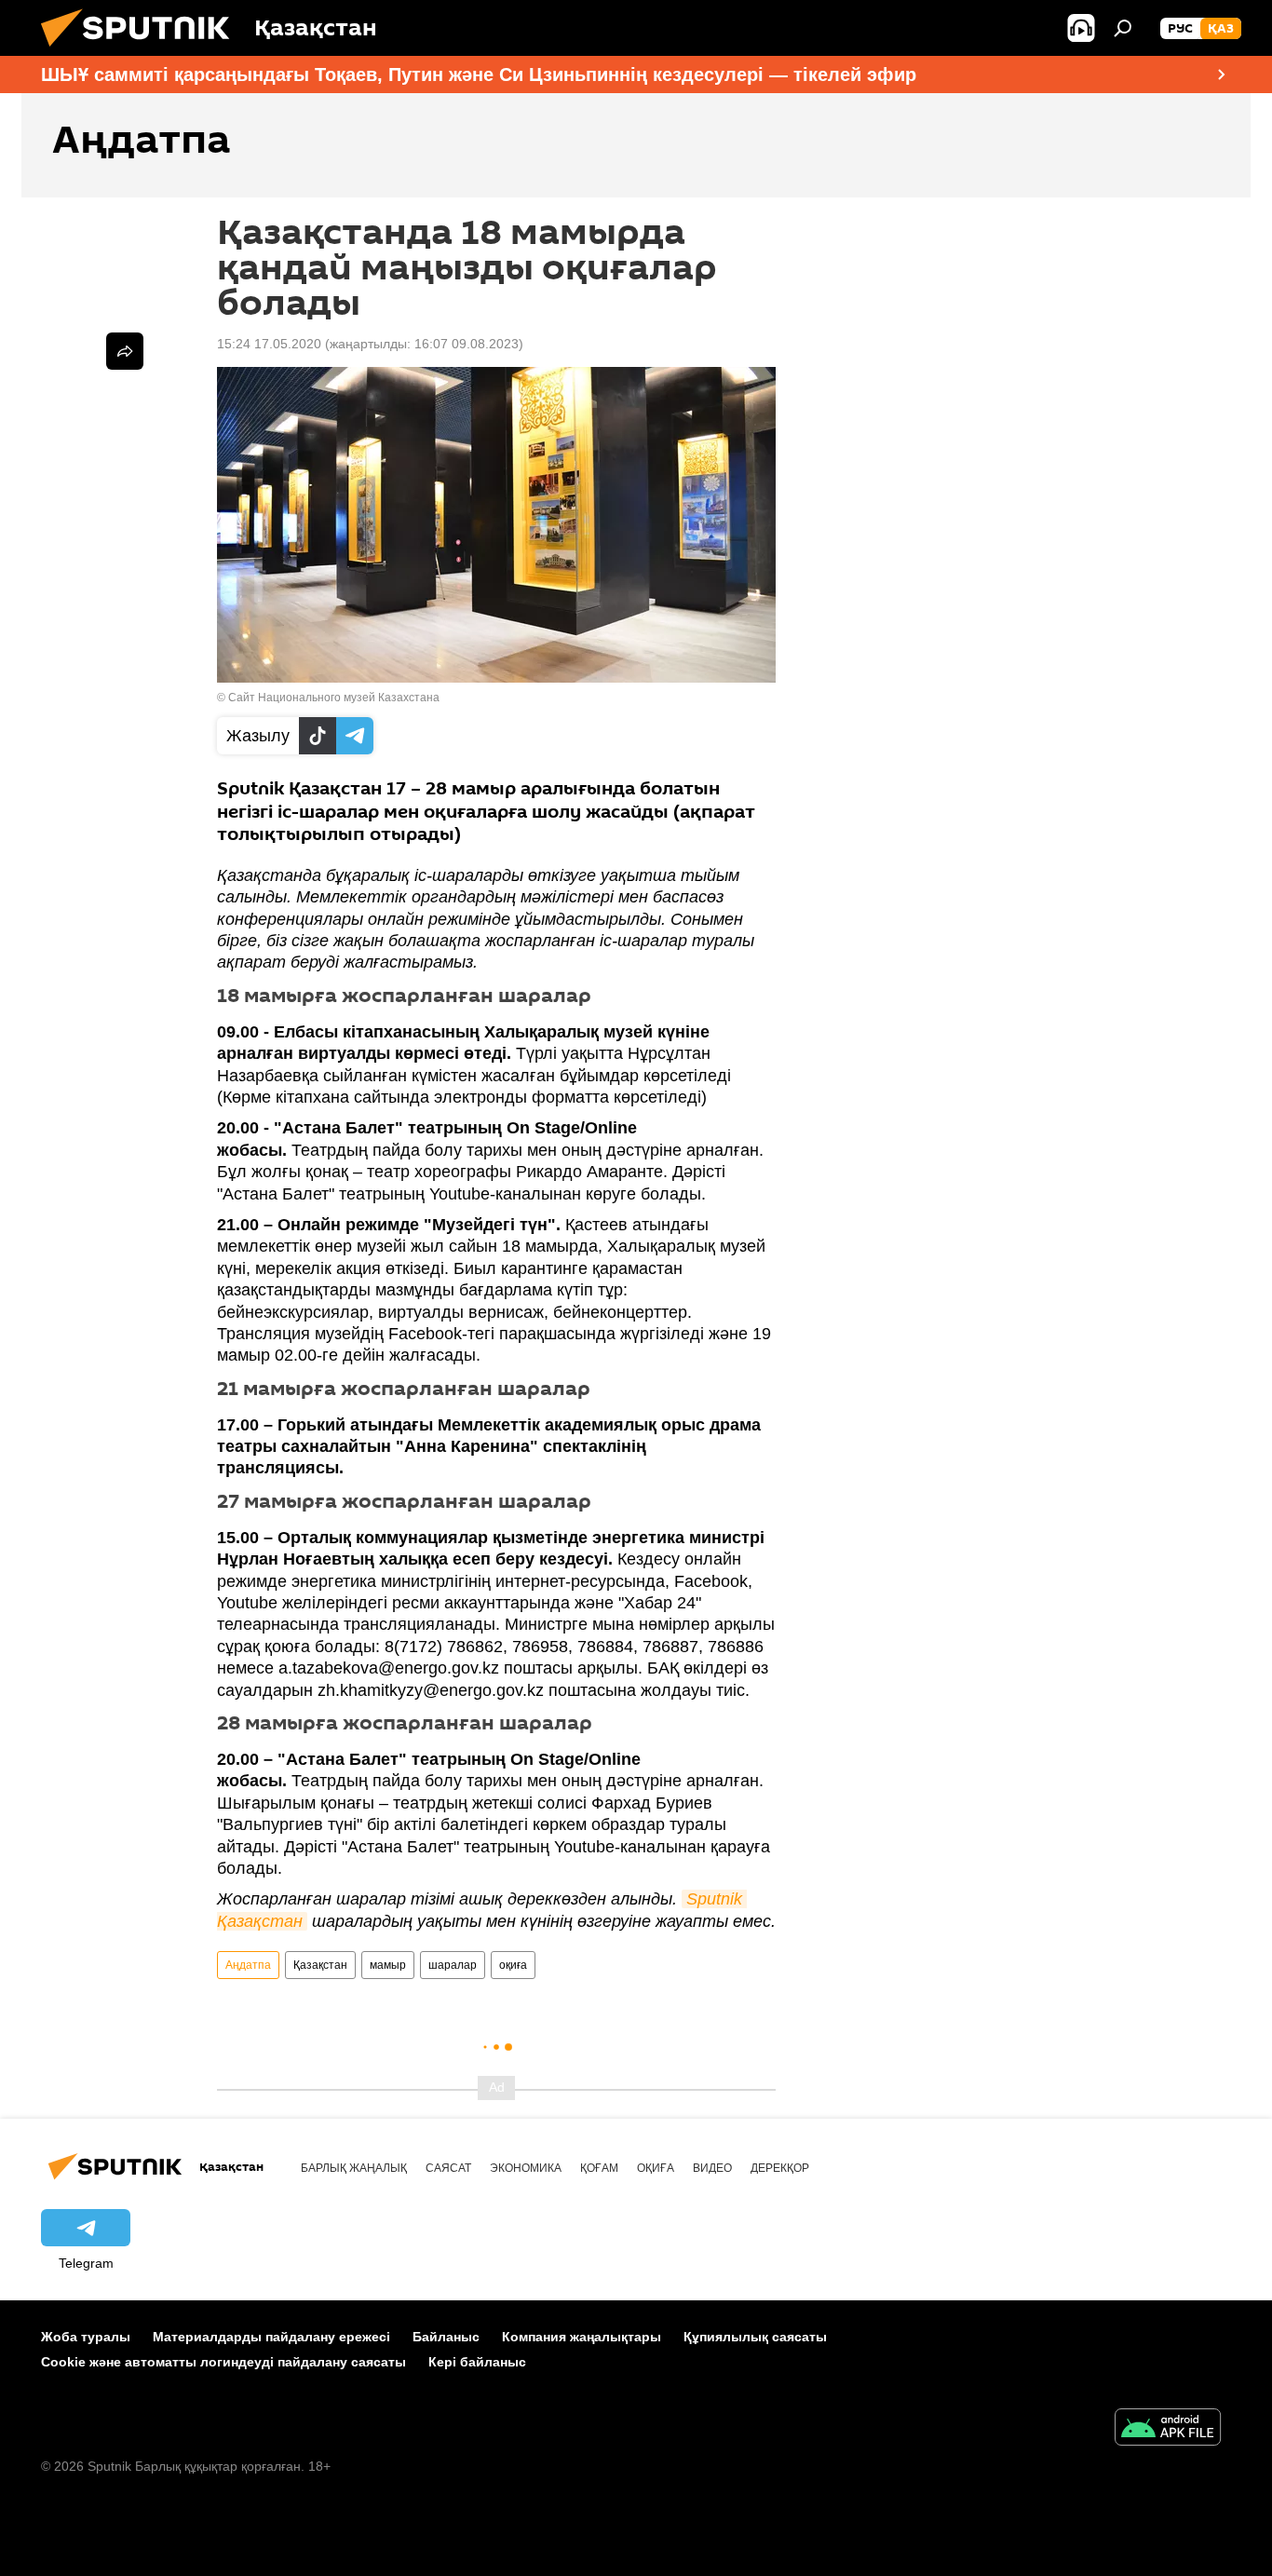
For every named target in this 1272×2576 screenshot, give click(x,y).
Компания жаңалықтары (582, 2337)
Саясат (448, 2168)
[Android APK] (1168, 2429)
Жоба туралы (86, 2337)
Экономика (526, 2168)
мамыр (388, 1965)
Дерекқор (780, 2168)
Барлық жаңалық (354, 2168)
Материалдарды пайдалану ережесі (271, 2337)
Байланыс (446, 2337)
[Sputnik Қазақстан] (142, 51)
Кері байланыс (477, 2362)
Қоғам (599, 2168)
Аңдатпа (248, 1965)
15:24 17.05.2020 (269, 344)
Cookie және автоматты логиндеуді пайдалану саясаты (223, 2362)
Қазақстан (320, 1965)
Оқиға (656, 2168)
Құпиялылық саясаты (755, 2337)
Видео (712, 2168)
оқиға (513, 1965)
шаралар (453, 1965)
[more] (125, 351)
